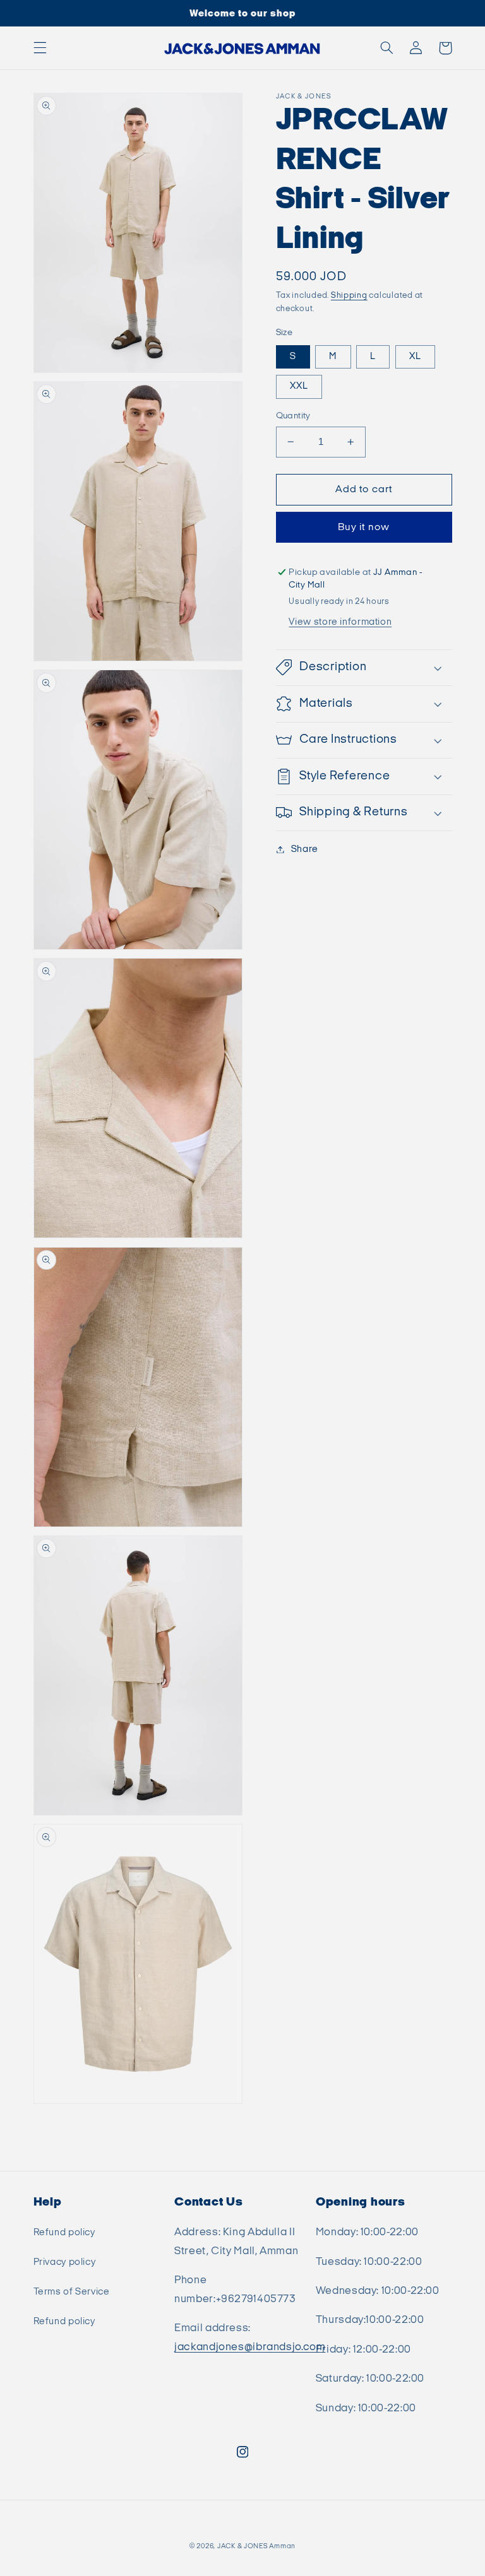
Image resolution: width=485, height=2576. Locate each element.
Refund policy (64, 2232)
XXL (299, 386)
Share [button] (305, 849)
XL (415, 356)
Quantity (293, 416)
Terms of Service (72, 2292)
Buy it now (364, 527)
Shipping (349, 296)
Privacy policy (65, 2262)
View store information (340, 622)
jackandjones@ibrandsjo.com (250, 2347)
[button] (40, 48)
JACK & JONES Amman (256, 2546)
